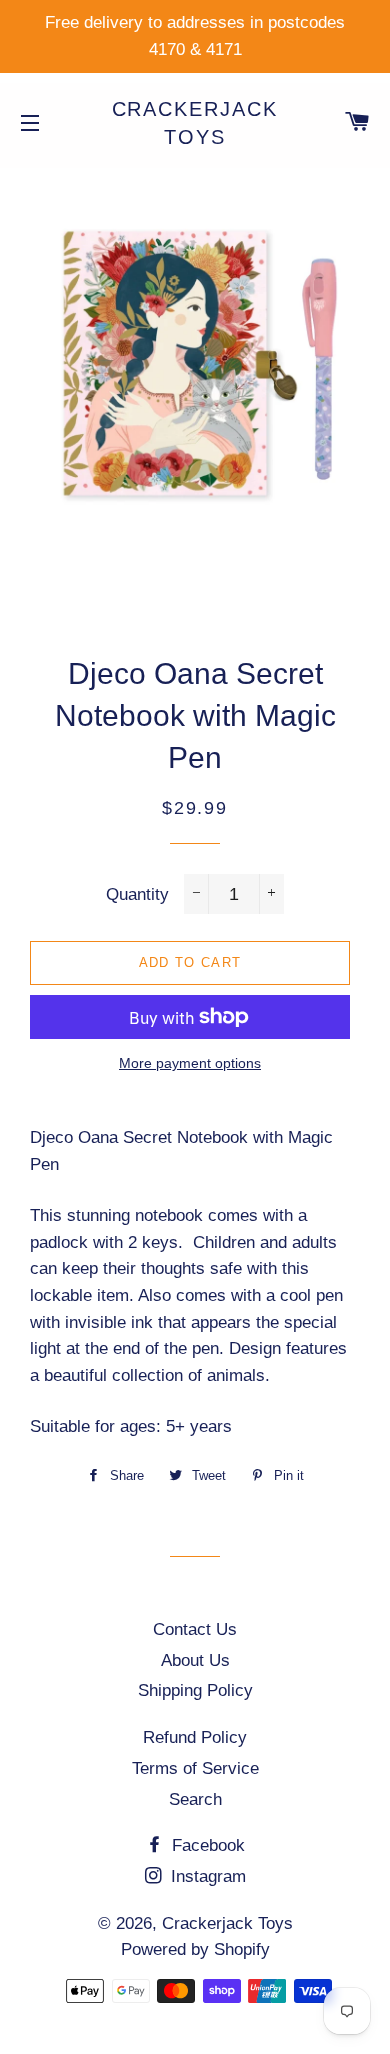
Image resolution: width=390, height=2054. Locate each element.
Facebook (206, 1845)
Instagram (206, 1876)
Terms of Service (195, 1768)
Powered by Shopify (195, 1949)
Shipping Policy (195, 1690)
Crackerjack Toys (195, 123)
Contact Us (195, 1629)
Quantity (137, 894)
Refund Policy (195, 1737)
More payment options (190, 1063)
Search (195, 1799)
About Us (195, 1660)
